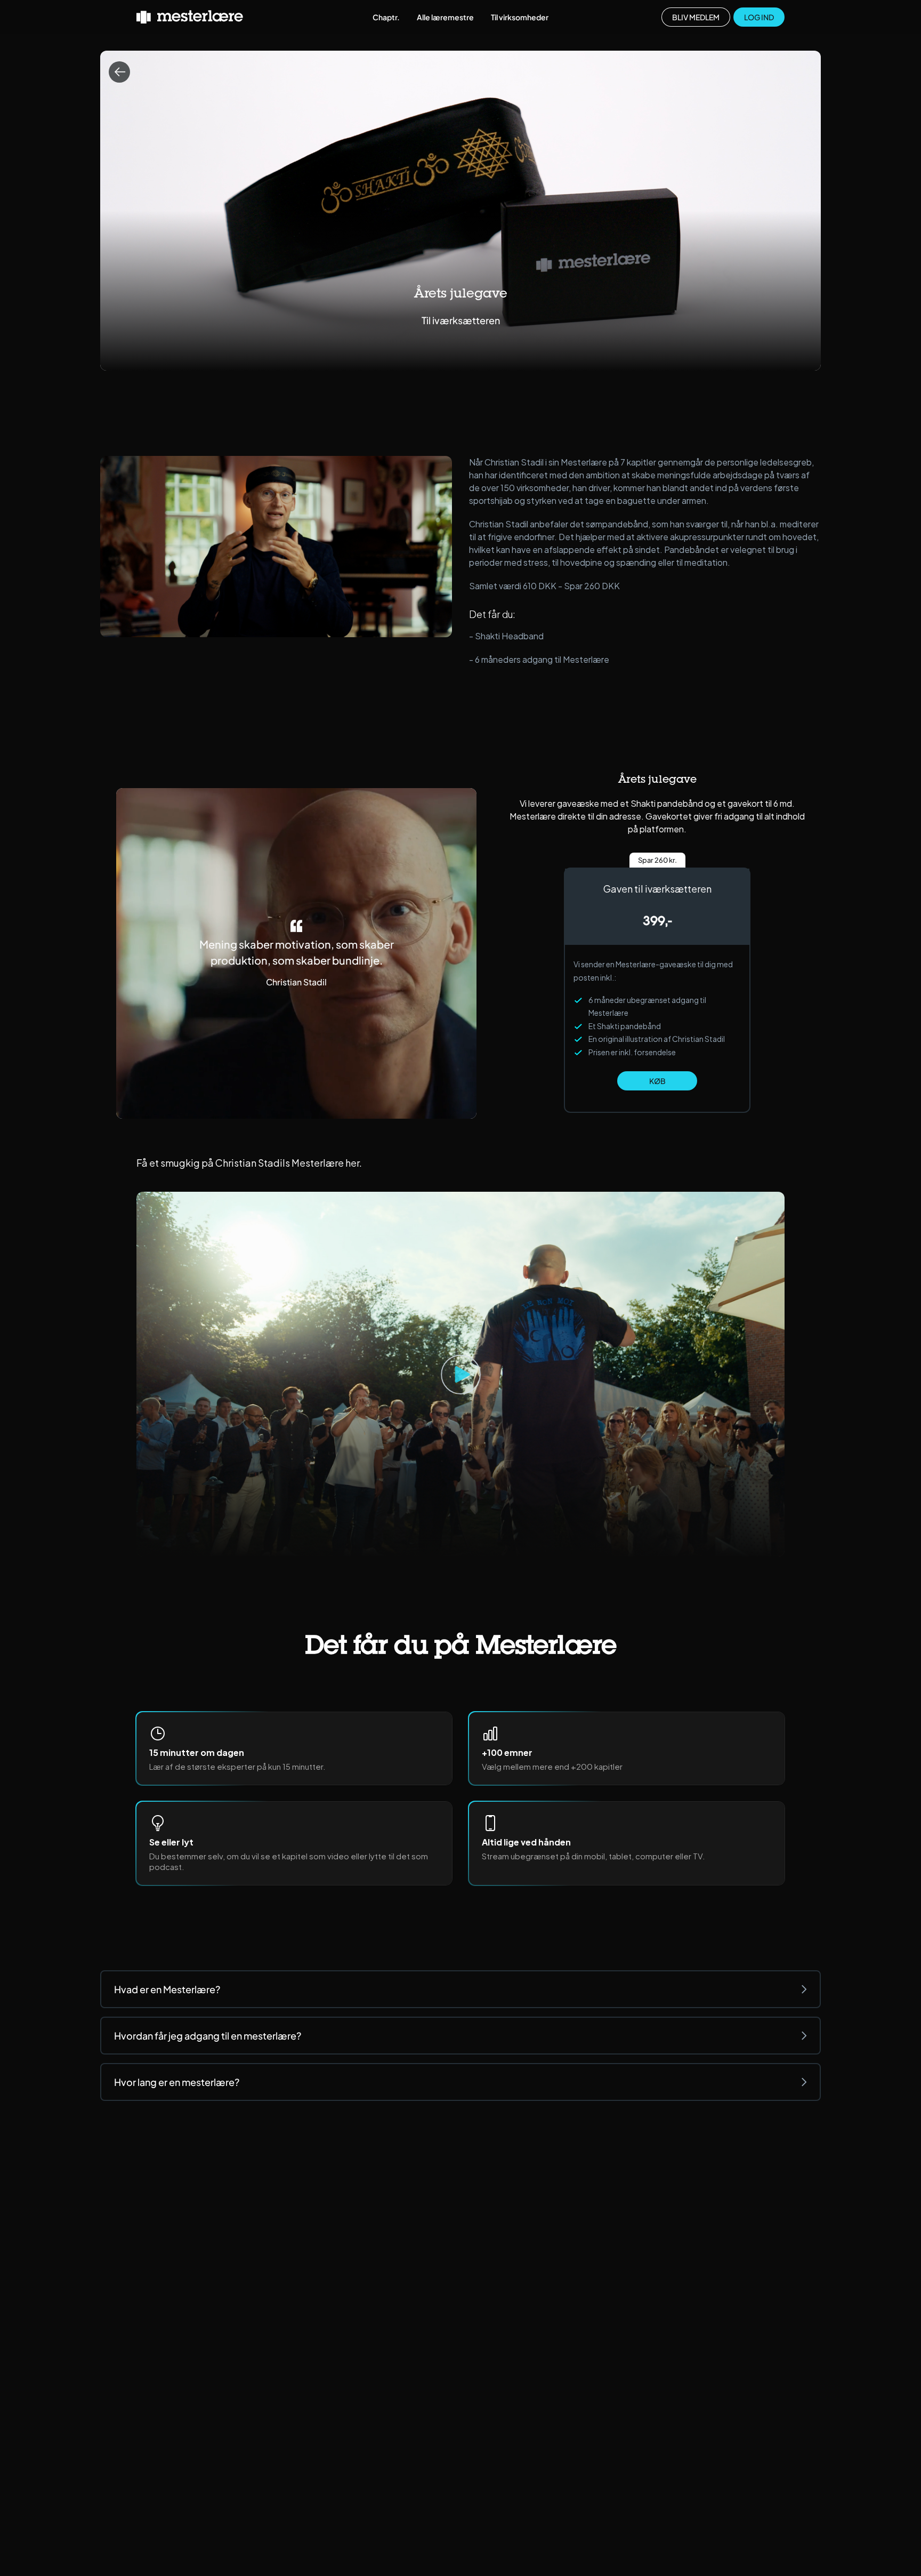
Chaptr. (386, 17)
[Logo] (190, 17)
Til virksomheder (520, 17)
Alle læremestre (445, 17)
